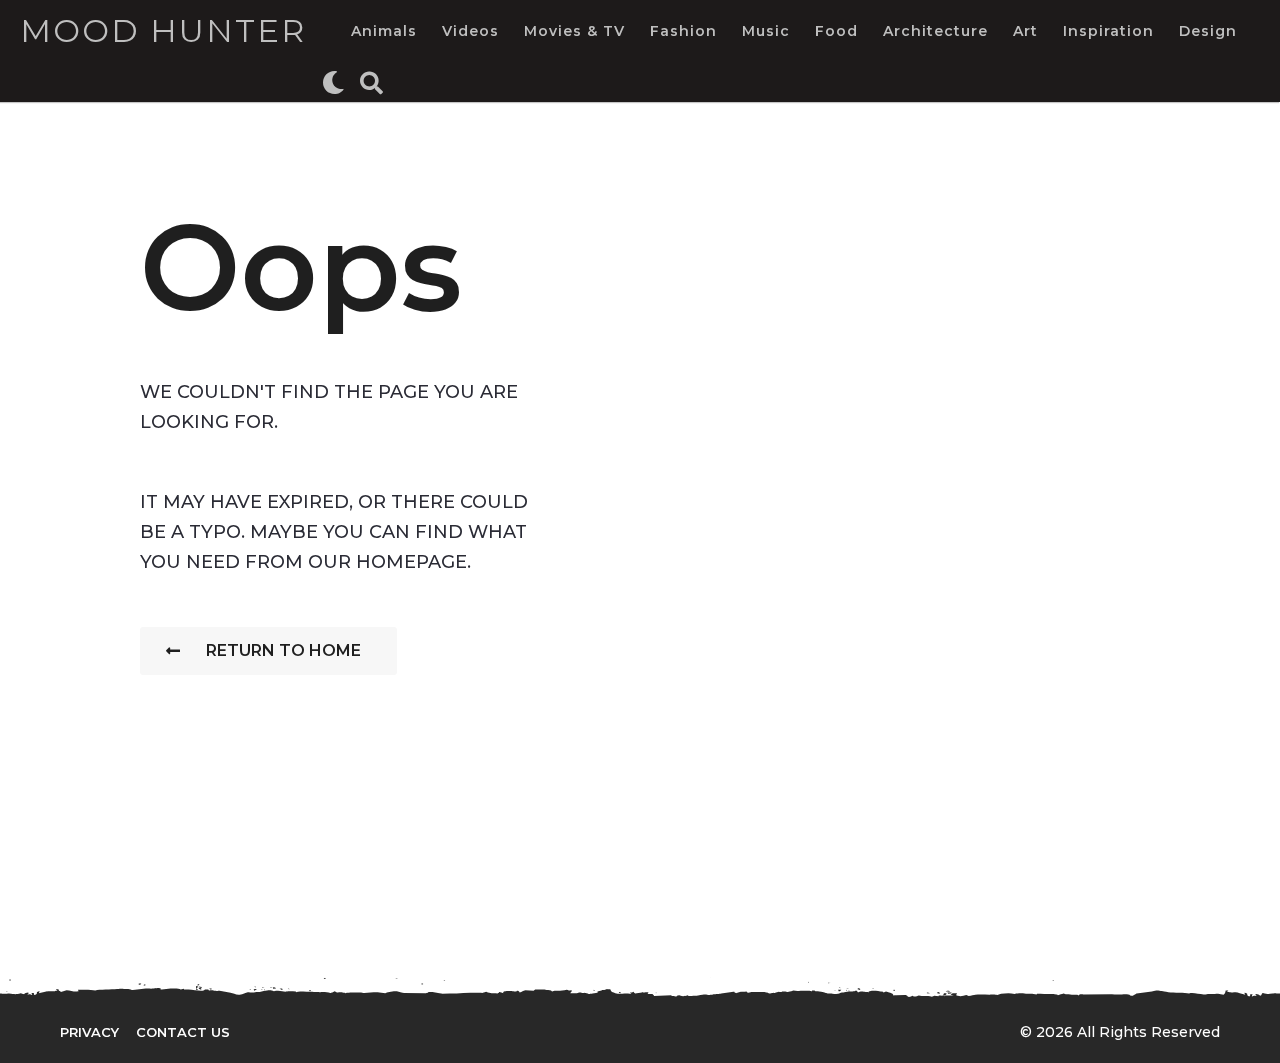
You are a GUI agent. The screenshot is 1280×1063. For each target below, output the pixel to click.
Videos (470, 31)
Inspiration (1108, 31)
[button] (333, 82)
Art (1025, 31)
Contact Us (183, 1032)
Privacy (89, 1032)
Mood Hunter (163, 30)
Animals (384, 31)
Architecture (935, 31)
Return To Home (283, 650)
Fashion (683, 31)
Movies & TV (574, 31)
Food (836, 31)
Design (1208, 31)
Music (766, 31)
